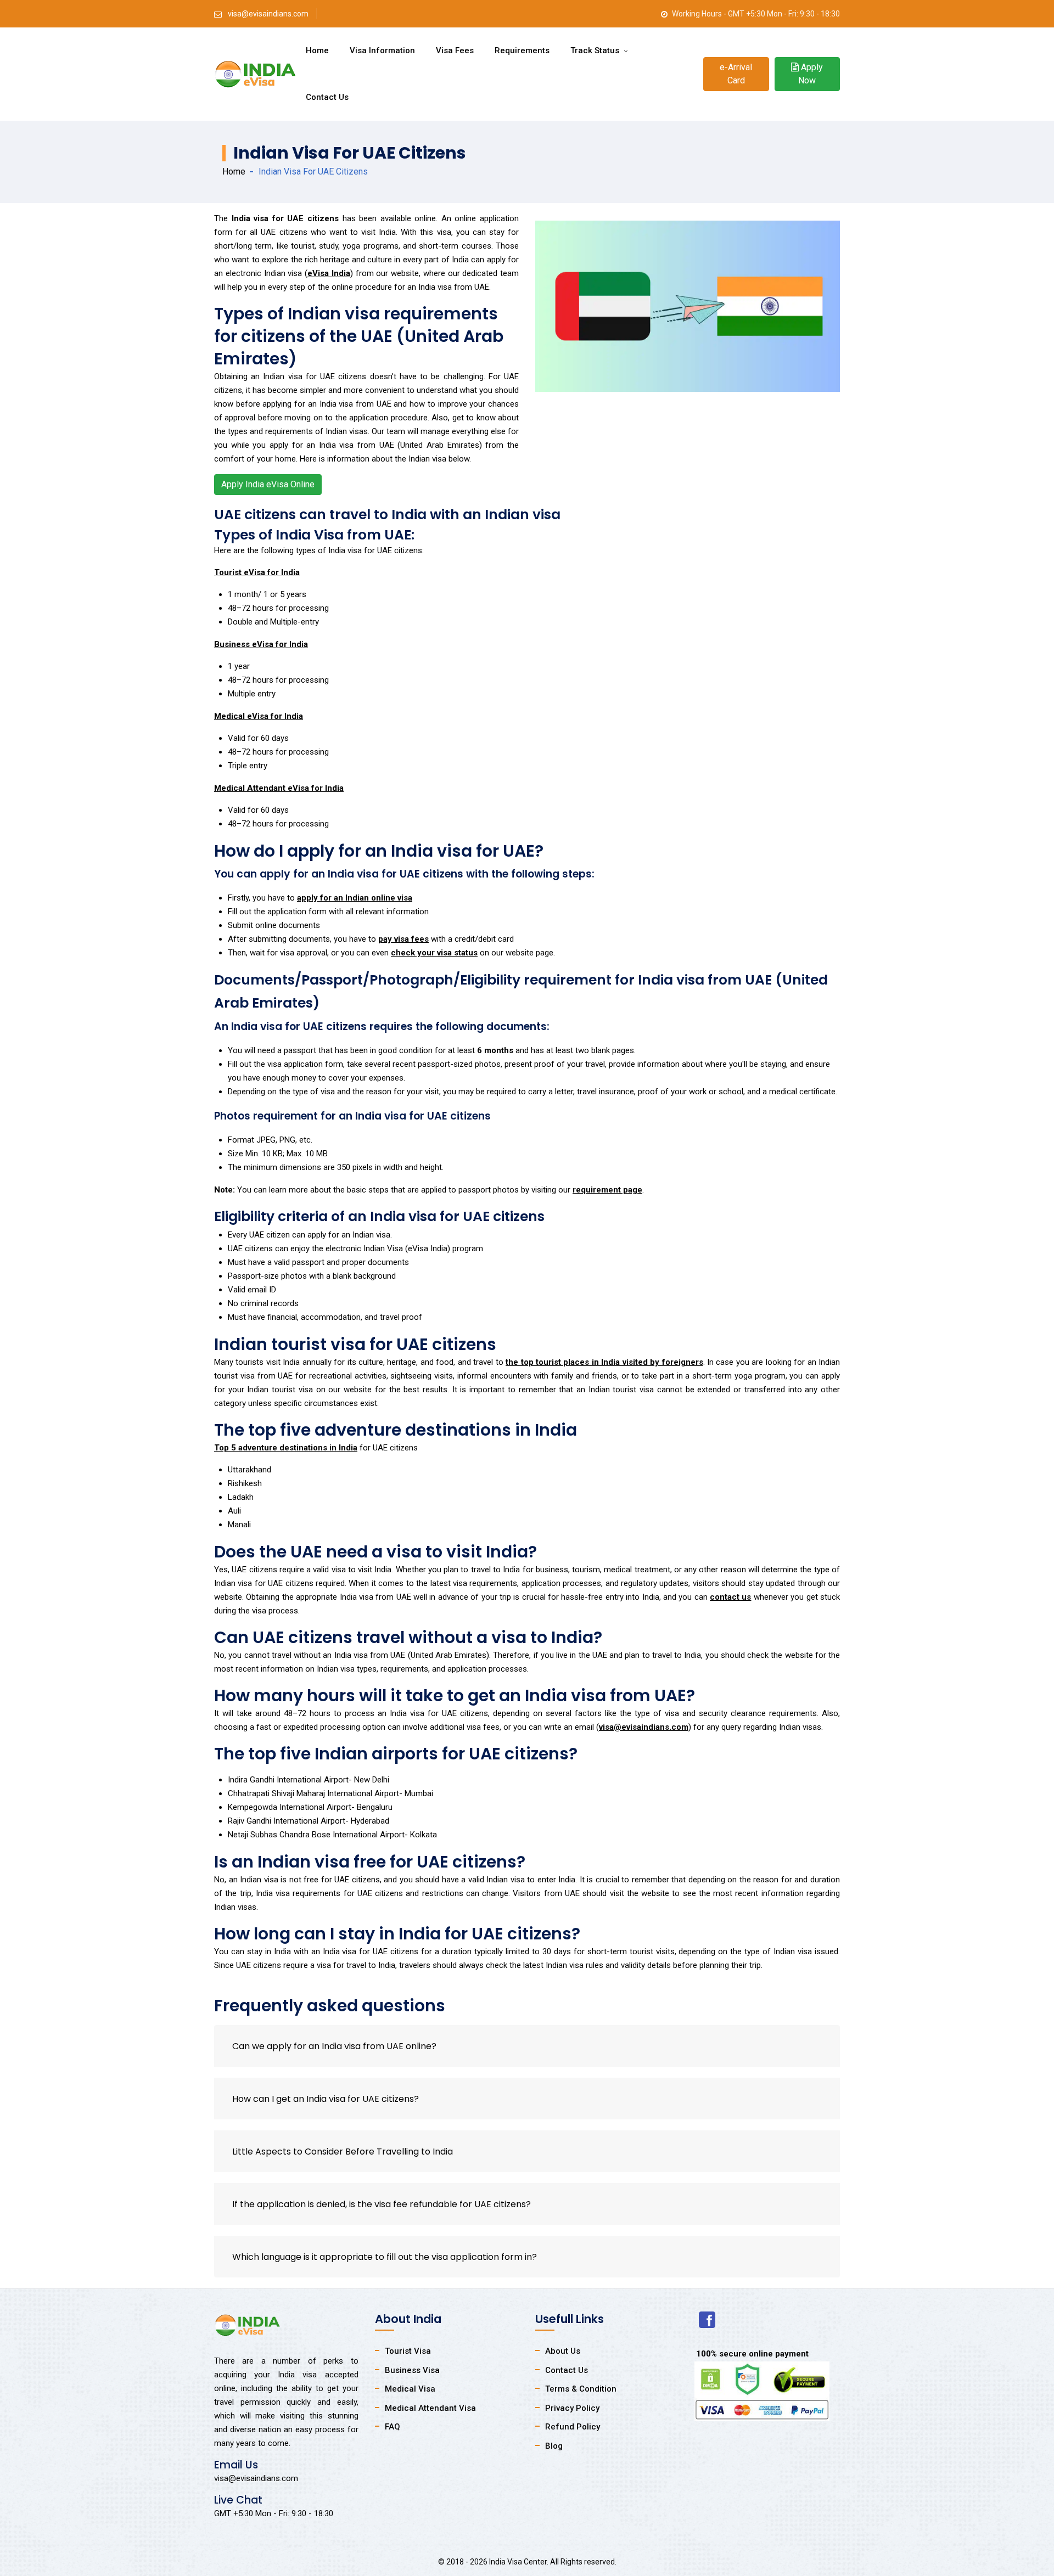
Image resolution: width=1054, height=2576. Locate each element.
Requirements (522, 50)
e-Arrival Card (736, 74)
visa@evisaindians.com (268, 14)
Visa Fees (455, 50)
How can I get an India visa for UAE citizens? (326, 2099)
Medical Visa (410, 2389)
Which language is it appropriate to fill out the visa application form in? (385, 2257)
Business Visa (412, 2370)
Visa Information (382, 50)
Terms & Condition (581, 2389)
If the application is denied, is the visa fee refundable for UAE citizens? (382, 2204)
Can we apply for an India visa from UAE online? (334, 2046)
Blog (554, 2446)
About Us (563, 2351)
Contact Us (327, 97)
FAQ (393, 2427)
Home (317, 50)
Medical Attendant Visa (430, 2408)
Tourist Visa (408, 2351)
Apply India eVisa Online (268, 484)
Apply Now (811, 74)
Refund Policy (573, 2427)
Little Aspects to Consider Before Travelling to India (343, 2152)
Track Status (596, 50)
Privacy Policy (572, 2408)
